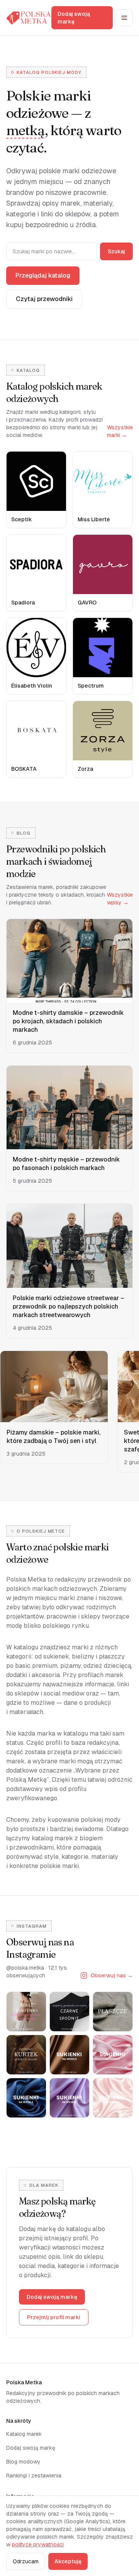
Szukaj (116, 251)
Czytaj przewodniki (44, 299)
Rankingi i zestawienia (34, 2476)
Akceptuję (68, 2561)
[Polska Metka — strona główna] (29, 18)
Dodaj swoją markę (74, 18)
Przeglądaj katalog (43, 275)
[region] (69, 1413)
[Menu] (124, 18)
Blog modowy (23, 2462)
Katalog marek (24, 2434)
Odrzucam (26, 2561)
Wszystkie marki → (120, 431)
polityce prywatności (38, 2544)
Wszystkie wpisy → (120, 899)
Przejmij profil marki (54, 2317)
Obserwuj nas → (112, 1975)
